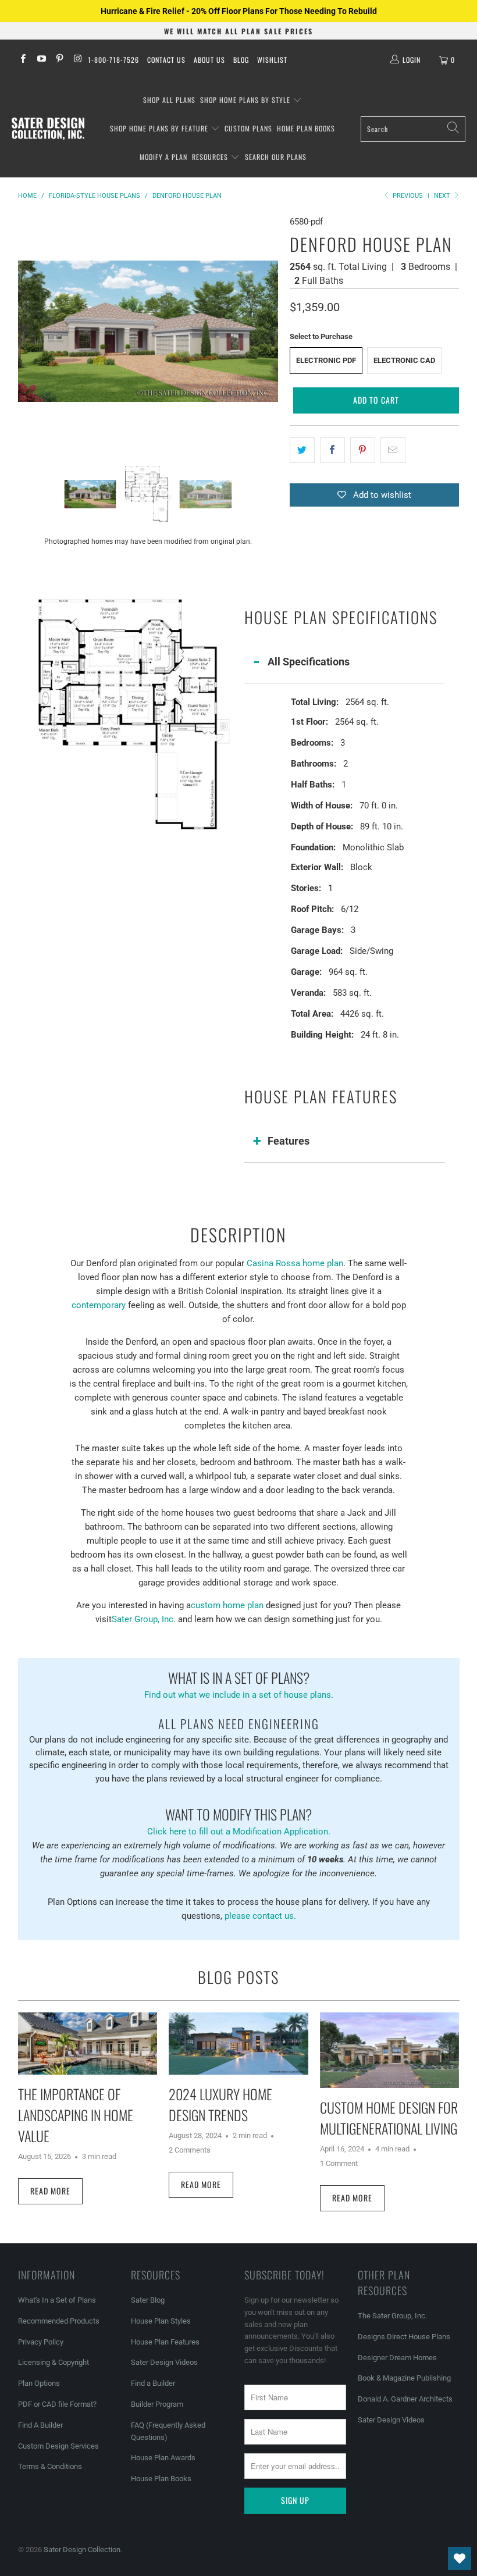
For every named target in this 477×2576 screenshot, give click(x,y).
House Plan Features (165, 2342)
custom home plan (227, 1605)
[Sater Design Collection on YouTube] (40, 60)
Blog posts (238, 1977)
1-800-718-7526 (113, 60)
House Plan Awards (163, 2458)
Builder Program (157, 2404)
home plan (323, 1263)
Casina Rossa (273, 1263)
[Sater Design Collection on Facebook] (22, 60)
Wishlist (272, 60)
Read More (50, 2191)
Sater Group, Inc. (144, 1619)
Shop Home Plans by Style (246, 100)
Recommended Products (59, 2321)
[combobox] (413, 129)
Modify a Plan (163, 157)
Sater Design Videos (164, 2362)
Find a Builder (153, 2383)
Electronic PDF (326, 360)
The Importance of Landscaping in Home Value (76, 2115)
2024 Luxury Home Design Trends (220, 2104)
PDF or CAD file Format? (57, 2404)
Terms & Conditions (50, 2466)
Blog (241, 60)
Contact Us (166, 60)
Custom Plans (248, 128)
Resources (211, 157)
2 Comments (190, 2150)
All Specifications (309, 662)
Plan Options (39, 2383)
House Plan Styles (161, 2321)
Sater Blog (148, 2300)
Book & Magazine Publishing (404, 2378)
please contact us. (260, 1916)
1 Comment (339, 2163)
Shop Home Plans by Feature (160, 128)
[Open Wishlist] (460, 2559)
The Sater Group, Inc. (392, 2316)
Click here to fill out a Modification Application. (239, 1820)
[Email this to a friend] (393, 450)
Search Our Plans (276, 157)
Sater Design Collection (82, 2550)
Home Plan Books (306, 128)
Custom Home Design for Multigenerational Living (389, 2118)
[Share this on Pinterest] (363, 450)
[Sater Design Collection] (48, 129)
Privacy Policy (41, 2342)
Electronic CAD (404, 360)
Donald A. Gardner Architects (405, 2399)
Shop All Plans (169, 100)
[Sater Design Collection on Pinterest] (59, 60)
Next (443, 196)
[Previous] (27, 331)
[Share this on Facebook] (332, 450)
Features (289, 1141)
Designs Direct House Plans (404, 2337)
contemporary (99, 1305)
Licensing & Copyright (54, 2362)
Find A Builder (40, 2425)
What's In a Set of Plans (57, 2300)
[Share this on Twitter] (302, 450)
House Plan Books (161, 2479)
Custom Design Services (58, 2446)
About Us (209, 60)
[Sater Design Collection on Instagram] (77, 60)
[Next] (269, 331)
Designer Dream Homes (397, 2358)
